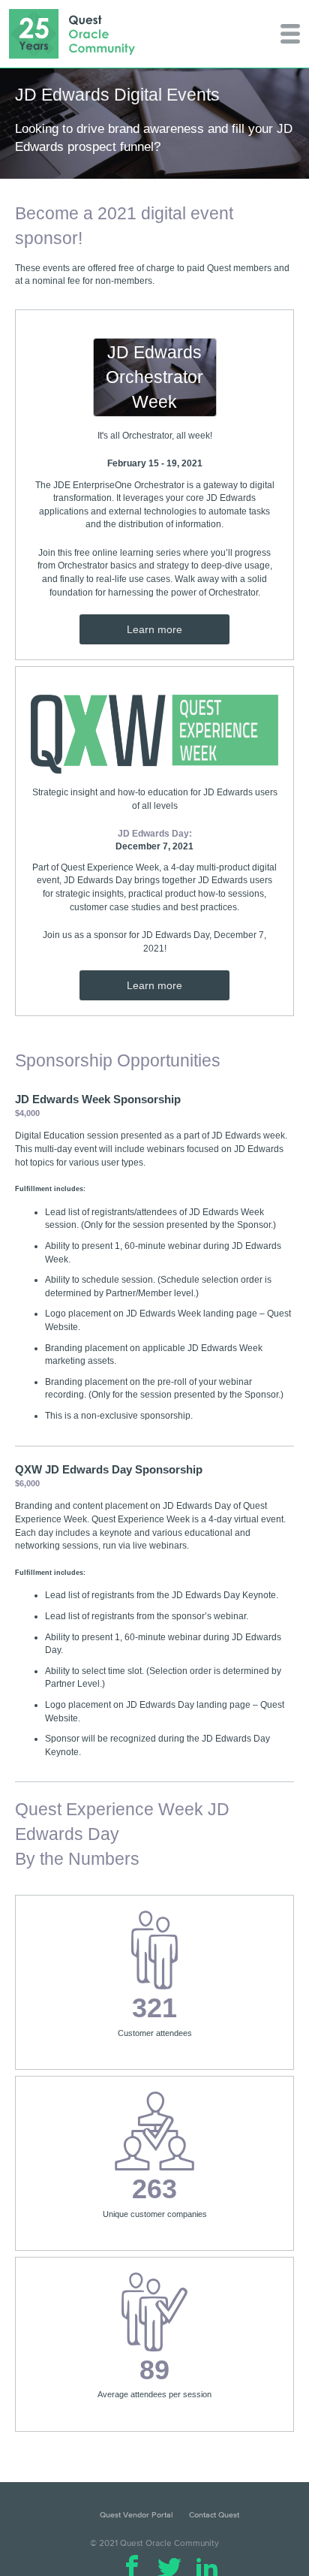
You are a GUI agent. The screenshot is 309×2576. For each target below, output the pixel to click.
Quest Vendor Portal (136, 2514)
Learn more (154, 629)
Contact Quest (214, 2514)
